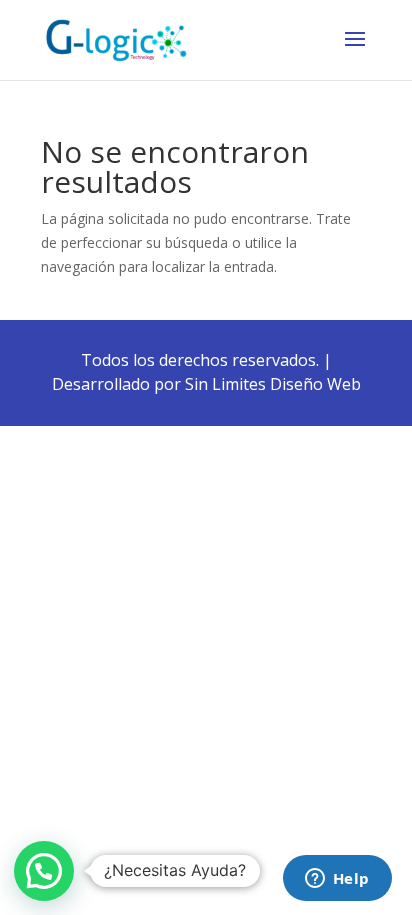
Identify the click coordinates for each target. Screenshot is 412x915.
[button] (44, 871)
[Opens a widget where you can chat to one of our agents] (337, 880)
